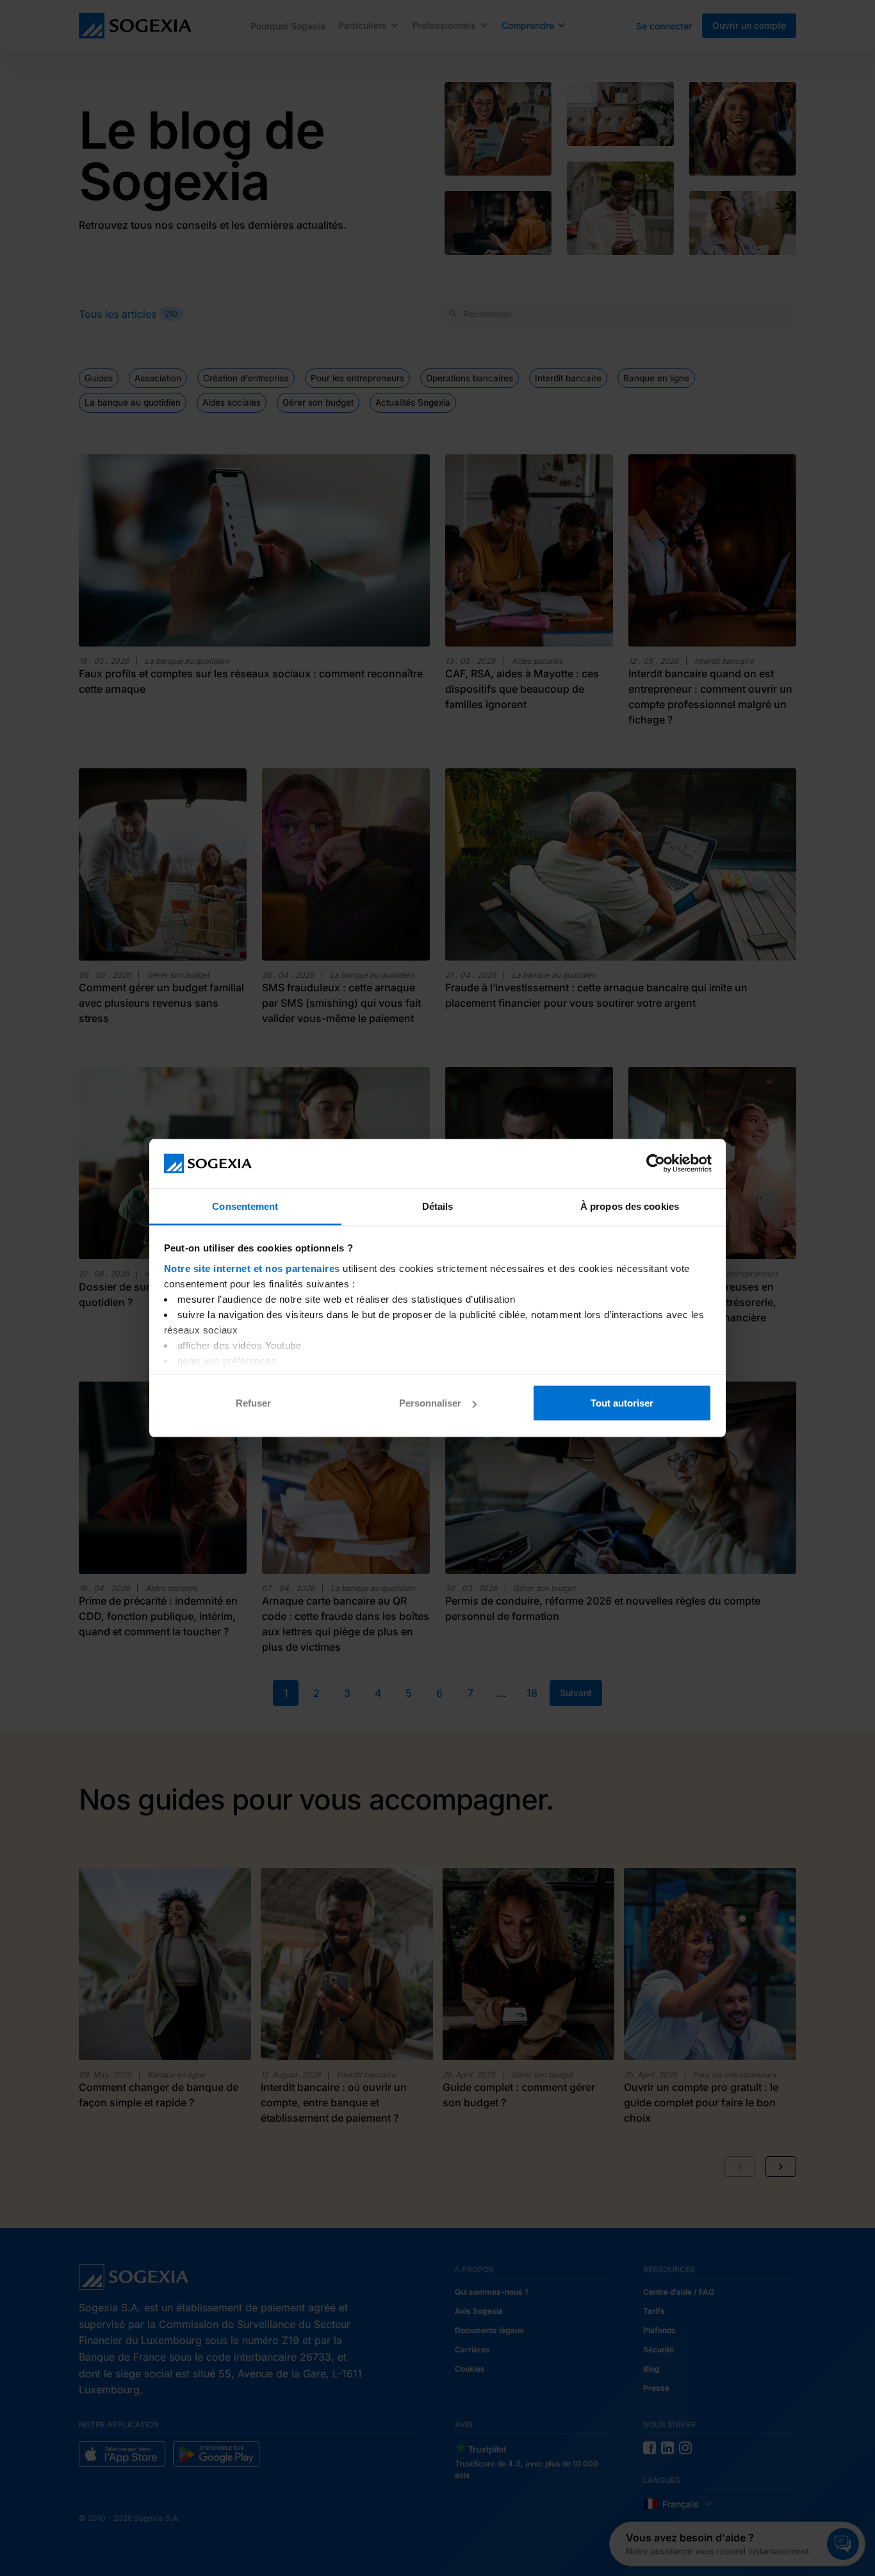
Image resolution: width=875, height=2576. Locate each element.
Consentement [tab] (245, 1206)
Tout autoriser (622, 1403)
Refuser (253, 1403)
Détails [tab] (438, 1206)
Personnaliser (430, 1403)
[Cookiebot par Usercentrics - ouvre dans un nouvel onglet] (656, 1164)
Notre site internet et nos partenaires (252, 1268)
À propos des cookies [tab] (630, 1206)
